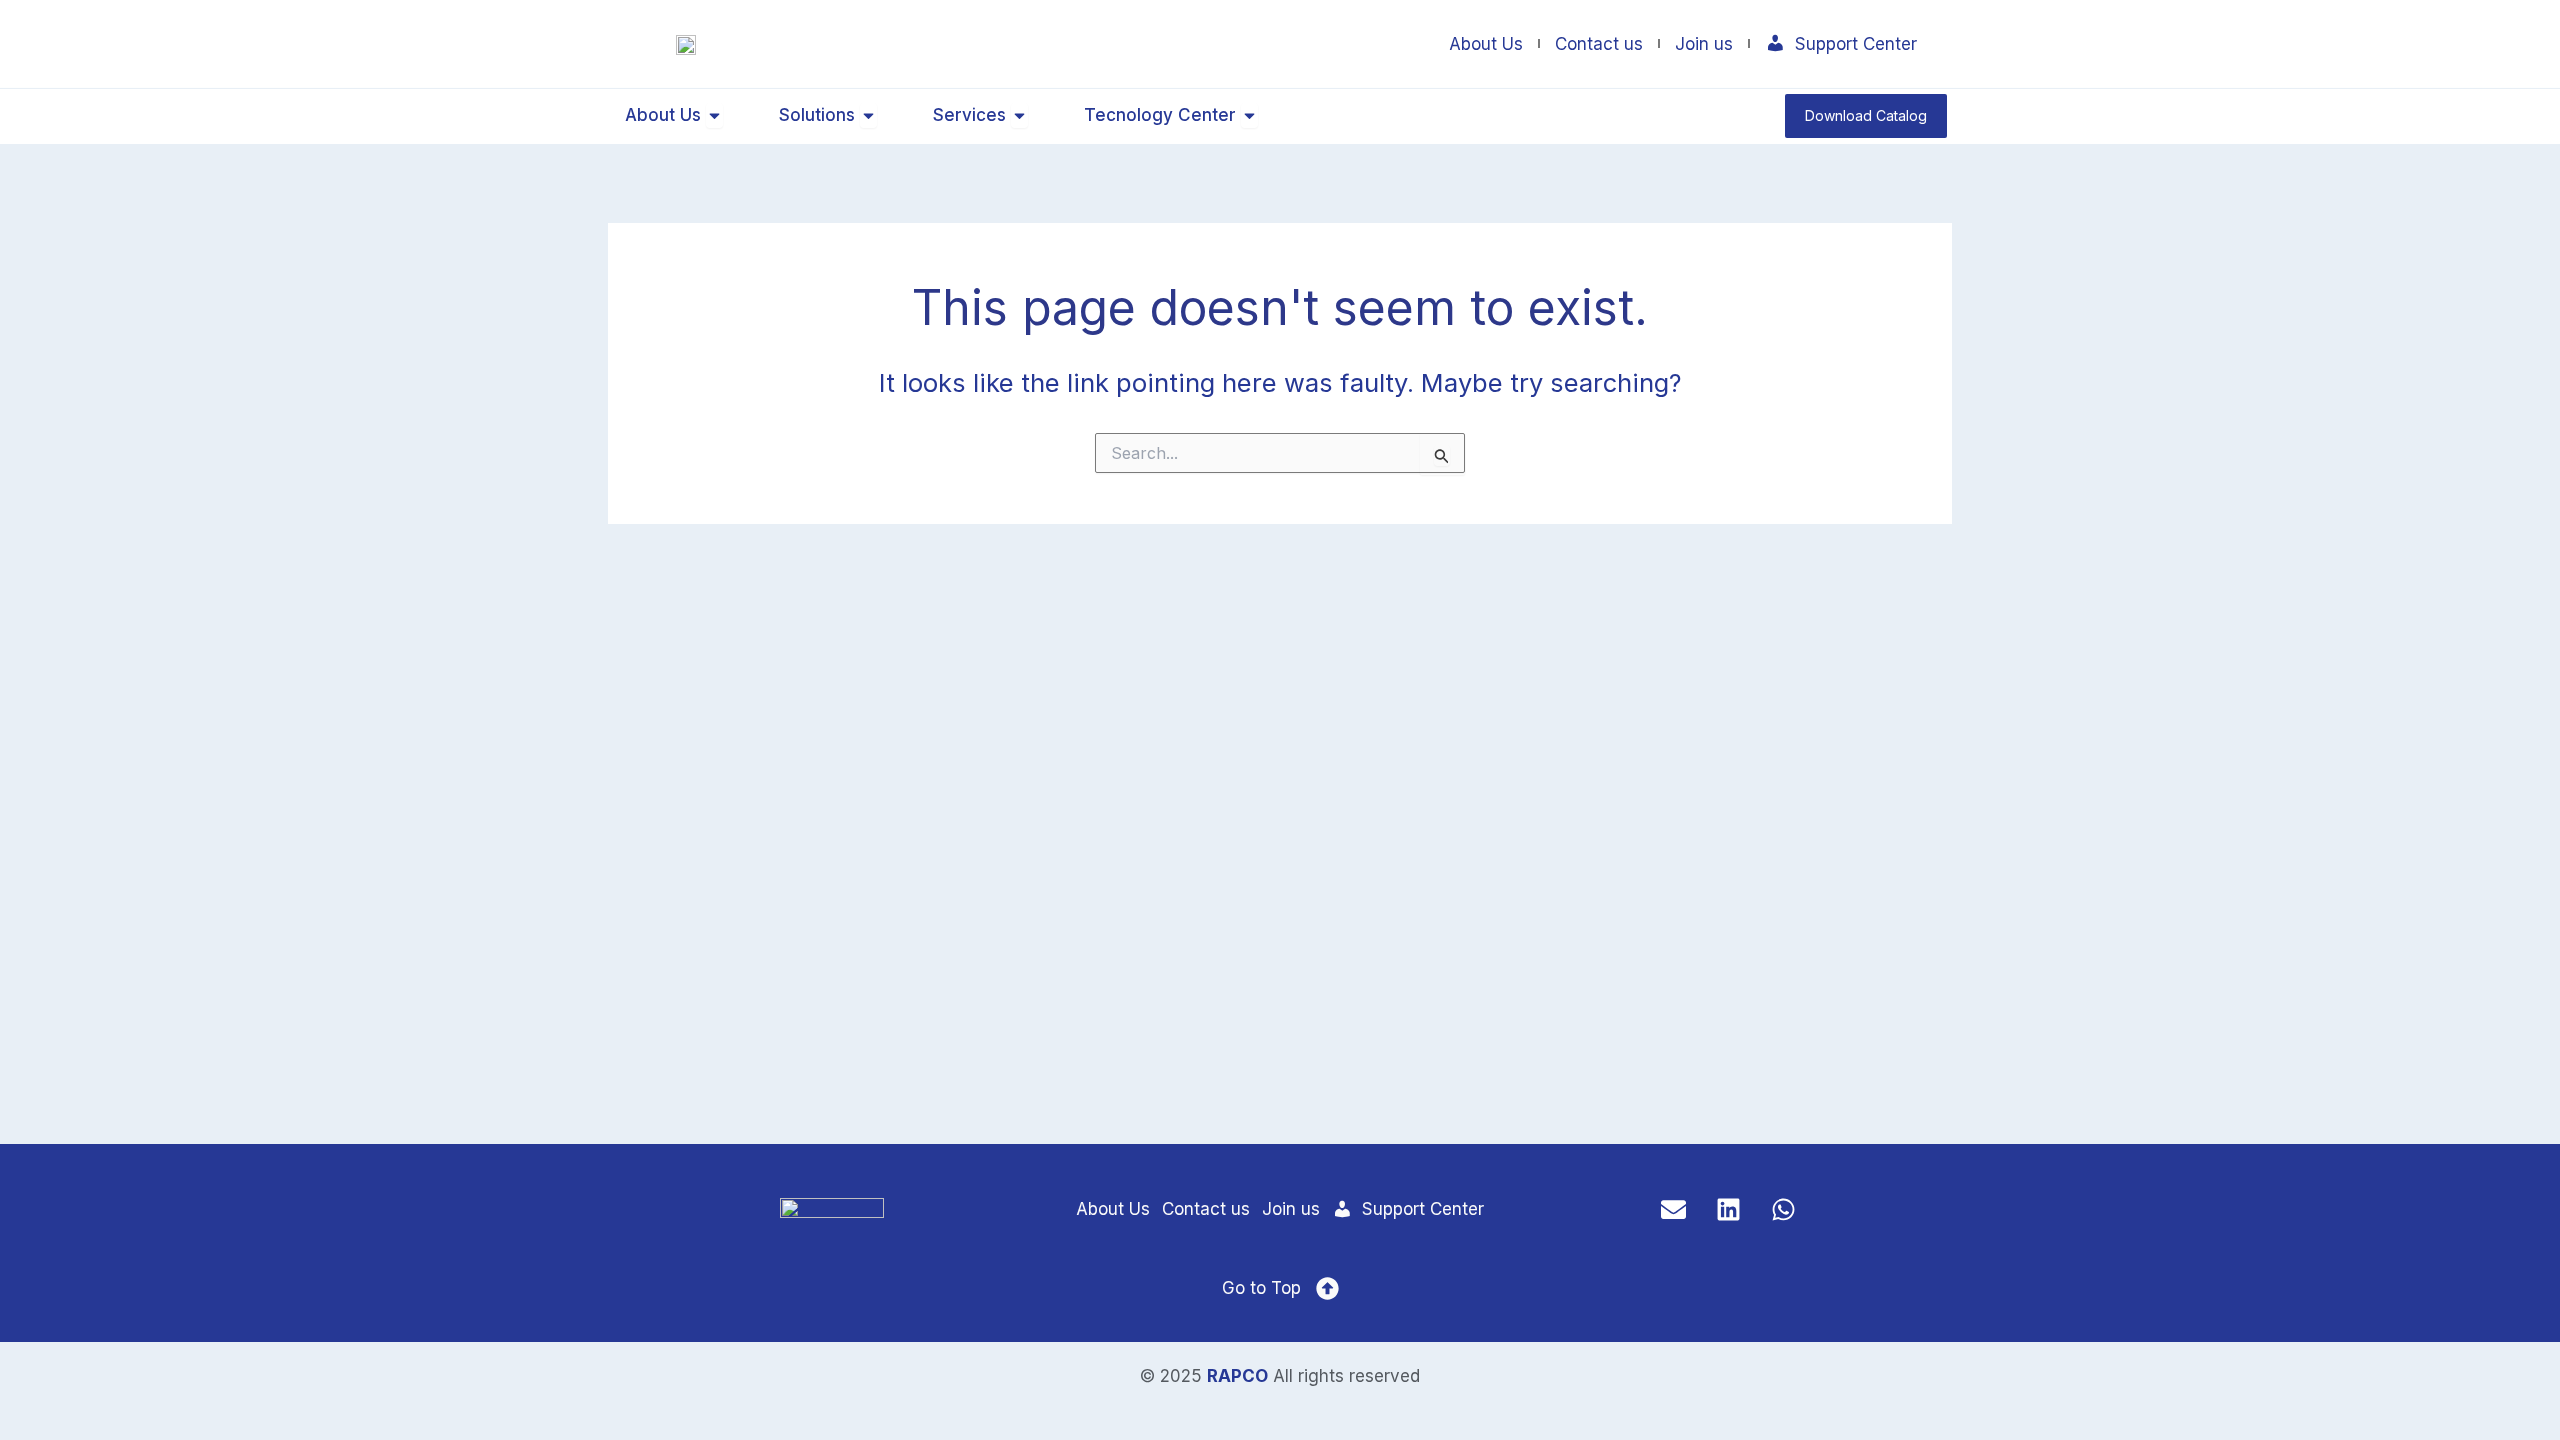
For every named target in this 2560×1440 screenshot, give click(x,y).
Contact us (1599, 44)
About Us (1486, 44)
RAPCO (1237, 1376)
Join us (1704, 44)
